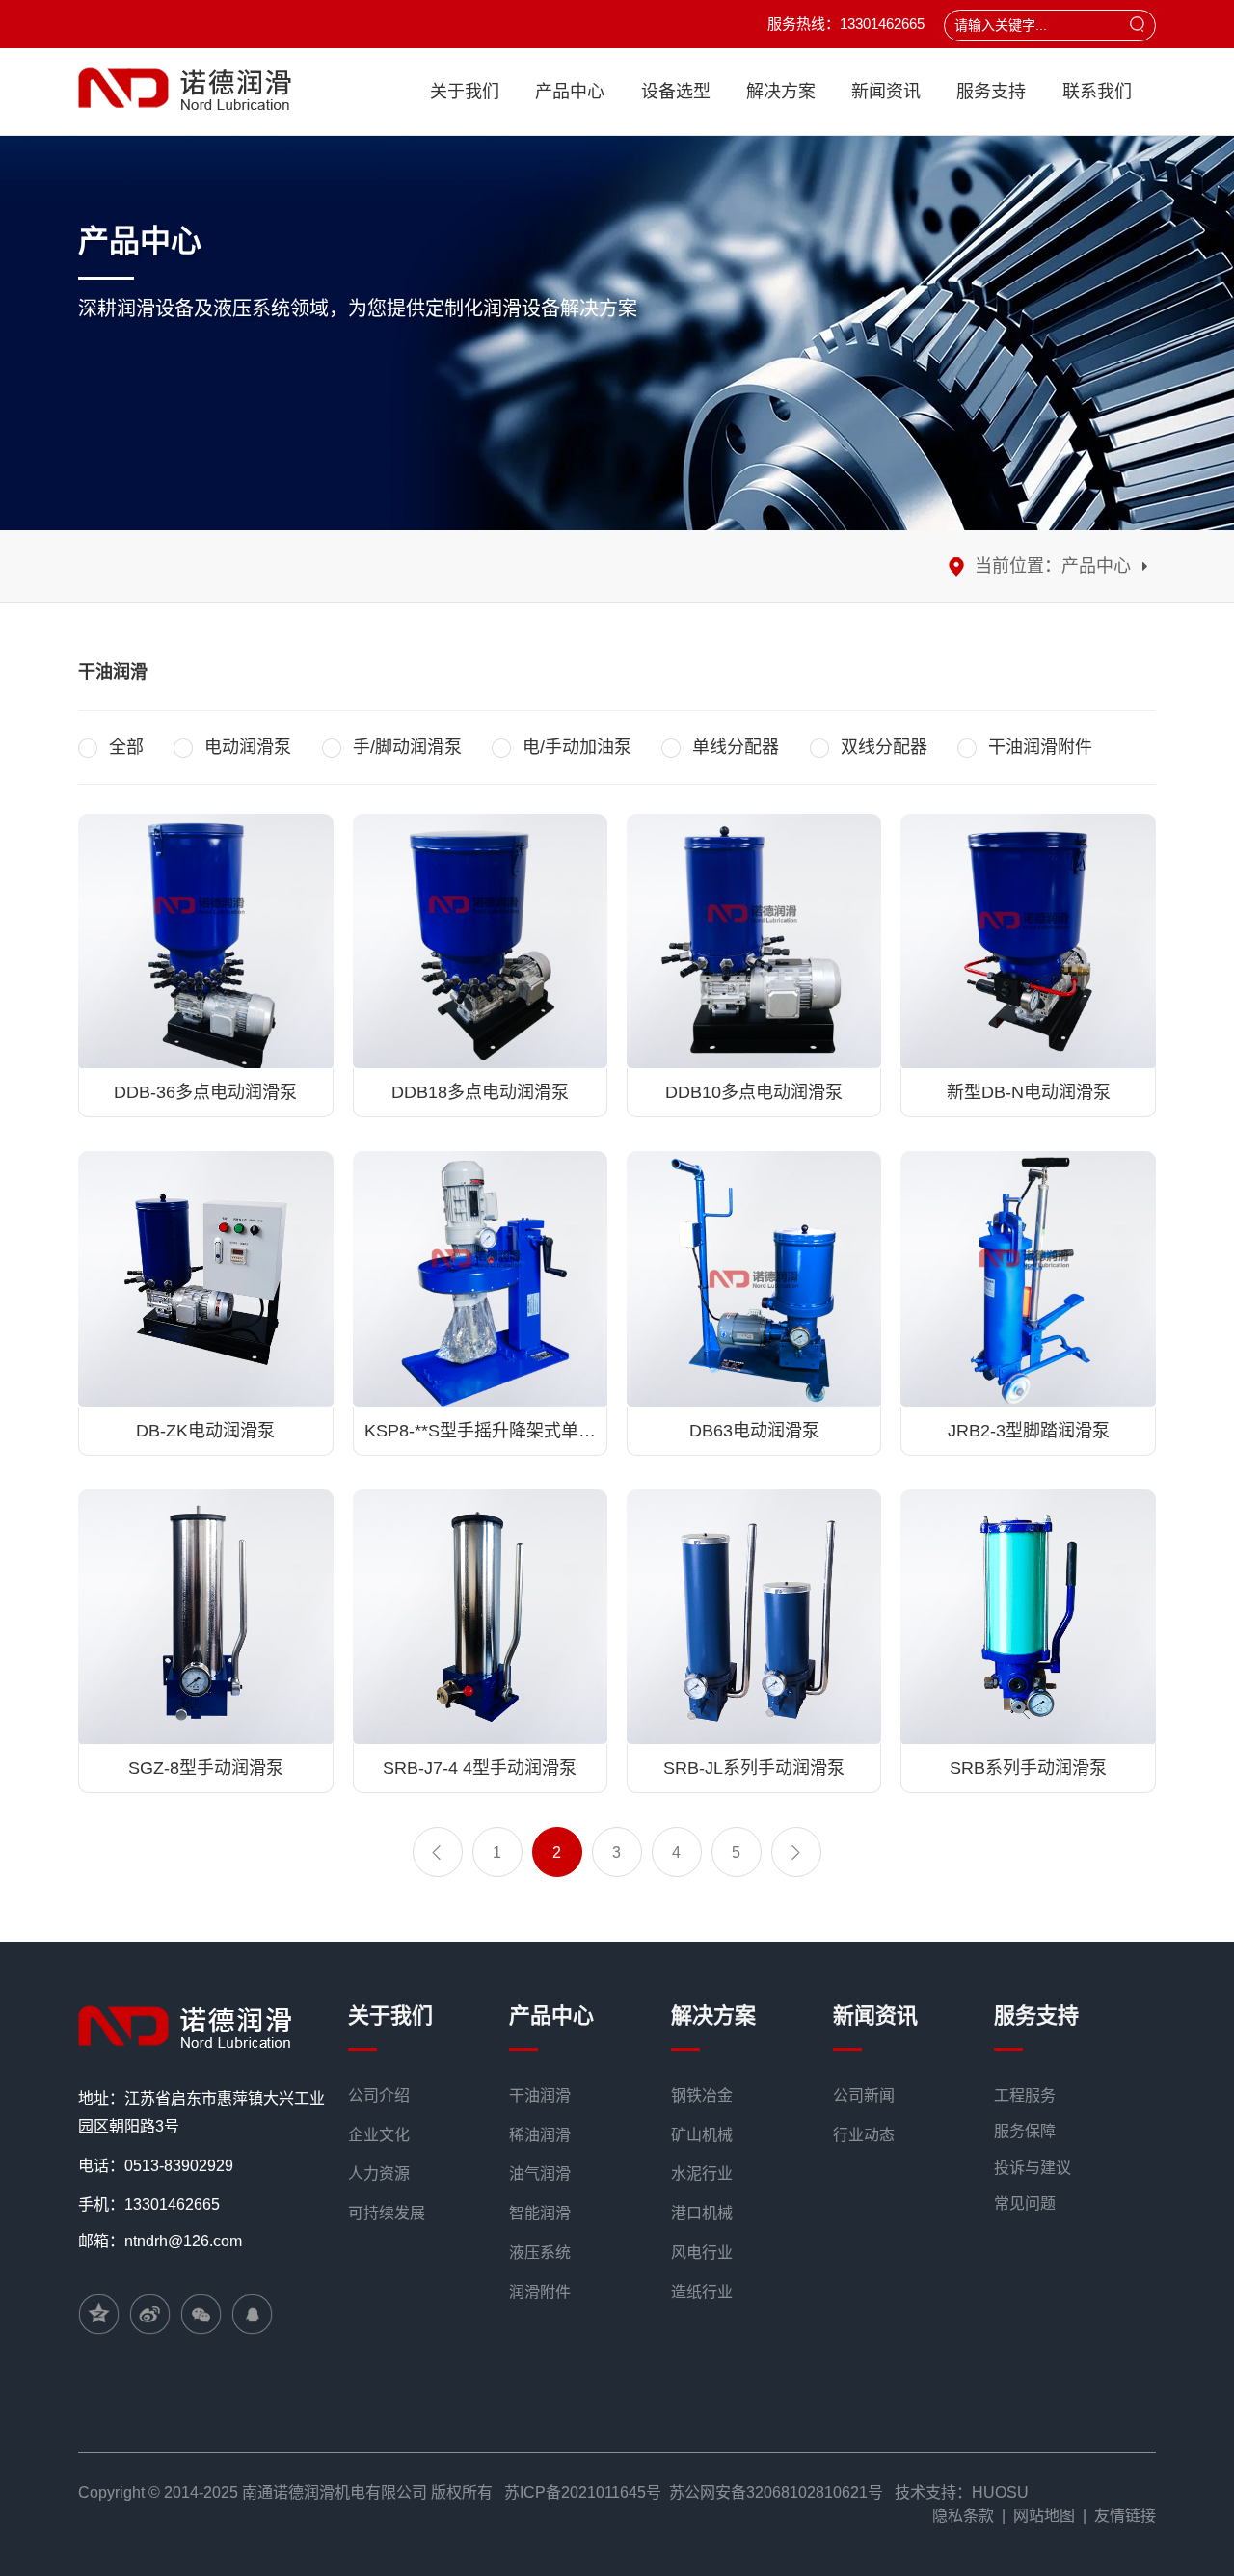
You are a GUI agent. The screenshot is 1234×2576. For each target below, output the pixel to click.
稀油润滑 (540, 2135)
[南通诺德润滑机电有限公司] (189, 88)
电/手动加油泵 (577, 747)
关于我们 (465, 92)
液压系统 (540, 2253)
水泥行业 (702, 2173)
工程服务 (1025, 2095)
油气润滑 (540, 2173)
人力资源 (379, 2173)
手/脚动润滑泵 (407, 747)
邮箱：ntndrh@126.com (160, 2241)
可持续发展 (387, 2213)
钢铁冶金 (702, 2095)
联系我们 (1097, 92)
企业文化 (379, 2135)
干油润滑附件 (1040, 747)
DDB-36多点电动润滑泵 (205, 1092)
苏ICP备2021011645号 (583, 2493)
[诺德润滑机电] (189, 2025)
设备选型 (676, 92)
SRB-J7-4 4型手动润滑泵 (480, 1768)
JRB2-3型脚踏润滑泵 (1029, 1431)
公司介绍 (379, 2095)
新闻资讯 (886, 92)
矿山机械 (702, 2135)
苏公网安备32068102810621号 (776, 2493)
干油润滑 (540, 2095)
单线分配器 (736, 747)
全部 (126, 747)
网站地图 (1044, 2516)
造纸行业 (702, 2292)
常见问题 (1025, 2203)
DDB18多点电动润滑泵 (480, 1092)
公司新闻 (864, 2095)
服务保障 (1025, 2131)
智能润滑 (540, 2213)
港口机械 (702, 2213)
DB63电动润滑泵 (754, 1431)
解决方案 (781, 92)
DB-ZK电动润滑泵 (205, 1431)
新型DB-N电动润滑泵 (1029, 1092)
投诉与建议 (1033, 2168)
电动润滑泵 (248, 747)
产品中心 (570, 92)
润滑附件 (540, 2292)
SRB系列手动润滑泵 (1028, 1768)
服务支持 (991, 92)
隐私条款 (963, 2516)
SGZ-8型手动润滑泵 (206, 1768)
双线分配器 (884, 747)
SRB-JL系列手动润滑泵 (754, 1768)
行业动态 (864, 2135)
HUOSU (1000, 2493)
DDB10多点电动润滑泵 (754, 1092)
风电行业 (702, 2253)
